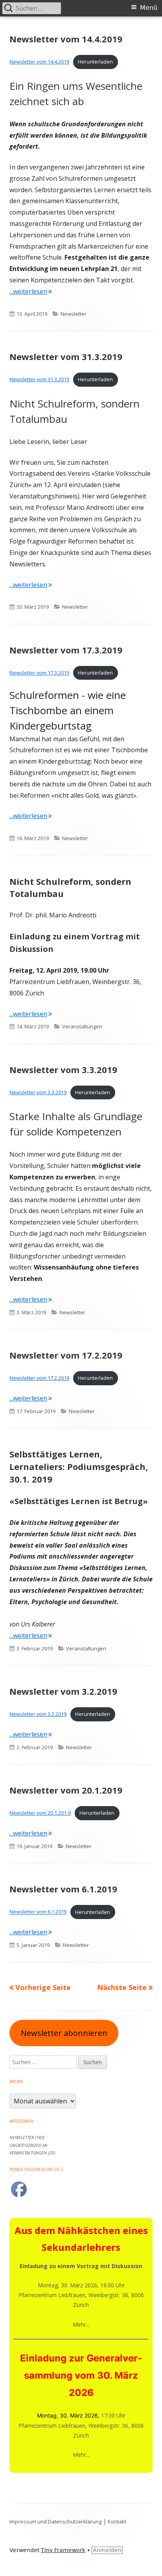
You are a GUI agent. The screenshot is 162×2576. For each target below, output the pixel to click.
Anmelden (107, 2550)
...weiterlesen (31, 291)
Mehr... (81, 2324)
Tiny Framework (63, 2550)
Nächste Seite (122, 1987)
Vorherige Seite (43, 1987)
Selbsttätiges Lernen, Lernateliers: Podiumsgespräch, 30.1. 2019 (79, 1466)
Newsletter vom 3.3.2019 (63, 1070)
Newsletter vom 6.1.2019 (63, 1889)
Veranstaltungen (82, 1026)
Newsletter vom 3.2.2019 (63, 1691)
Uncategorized (25, 2145)
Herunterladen (95, 62)
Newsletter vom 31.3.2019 (66, 357)
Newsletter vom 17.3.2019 (66, 650)
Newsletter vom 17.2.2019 (66, 1355)
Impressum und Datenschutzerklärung (55, 2521)
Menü (149, 8)
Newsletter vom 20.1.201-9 (40, 1813)
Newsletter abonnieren (64, 2033)
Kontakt (117, 2521)
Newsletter (74, 314)
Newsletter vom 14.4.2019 (66, 39)
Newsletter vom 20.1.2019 (66, 1790)
